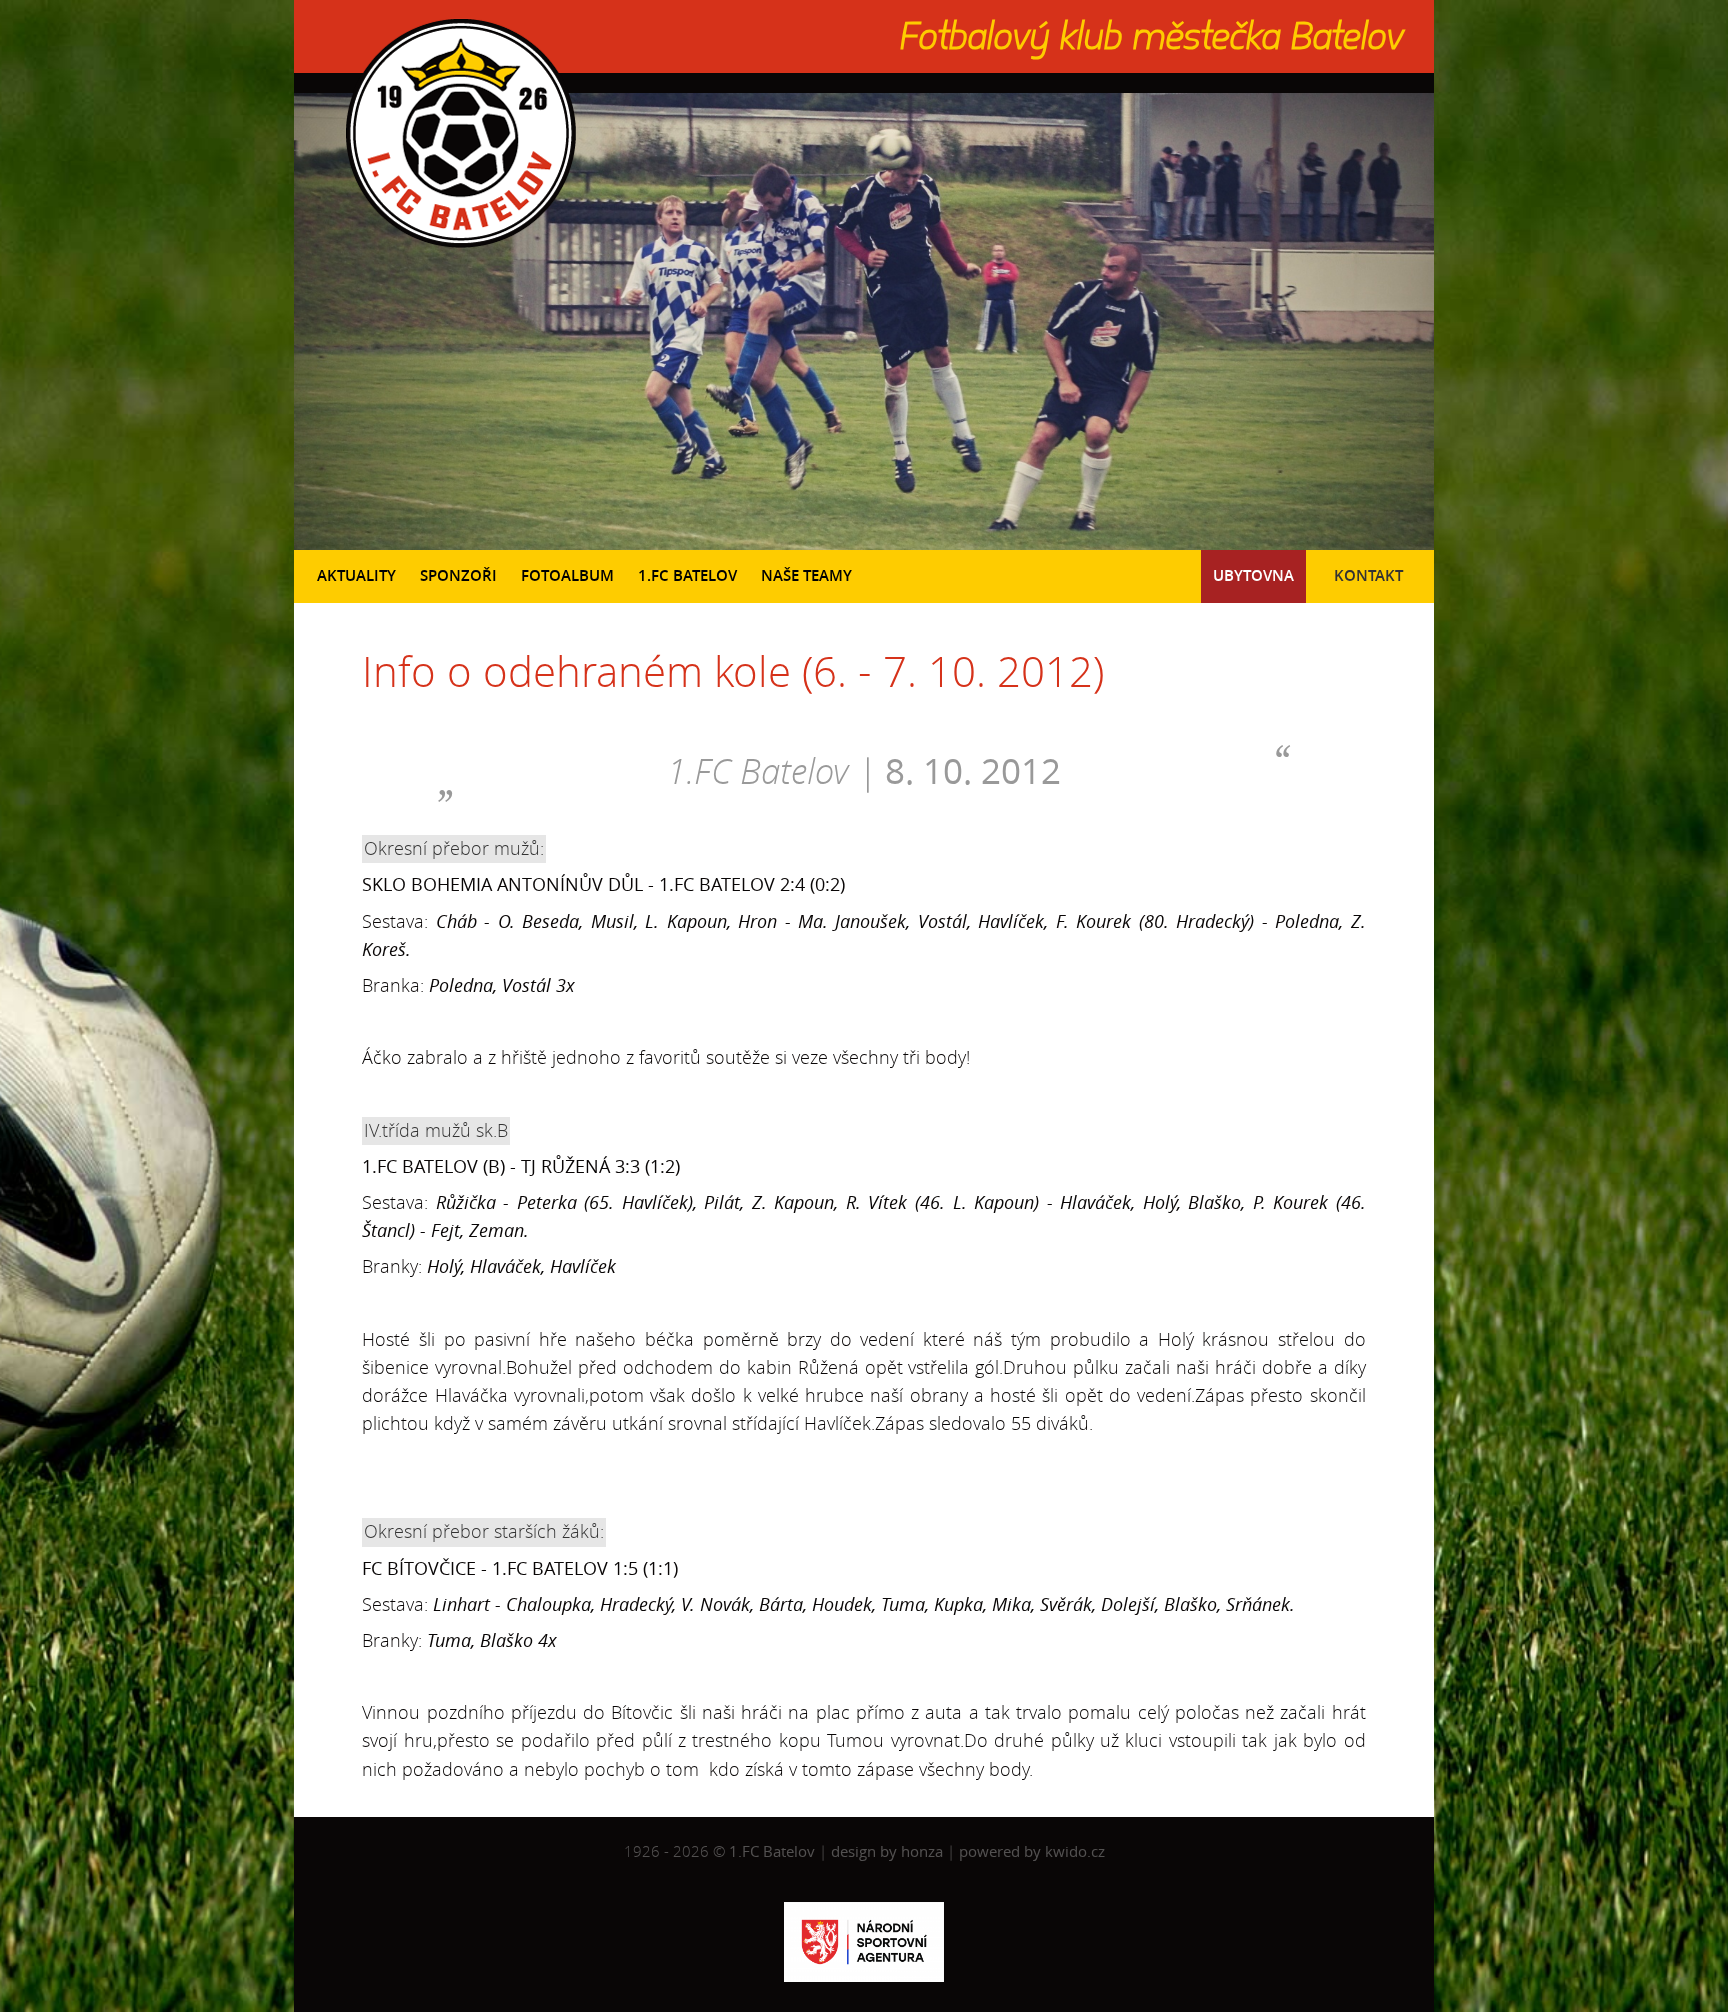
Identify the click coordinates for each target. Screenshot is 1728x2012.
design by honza (889, 1851)
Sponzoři (458, 575)
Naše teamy (806, 575)
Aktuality (356, 575)
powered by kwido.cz (1032, 1851)
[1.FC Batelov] (459, 252)
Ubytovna (1253, 575)
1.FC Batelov (687, 575)
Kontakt (1368, 575)
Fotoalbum (567, 575)
